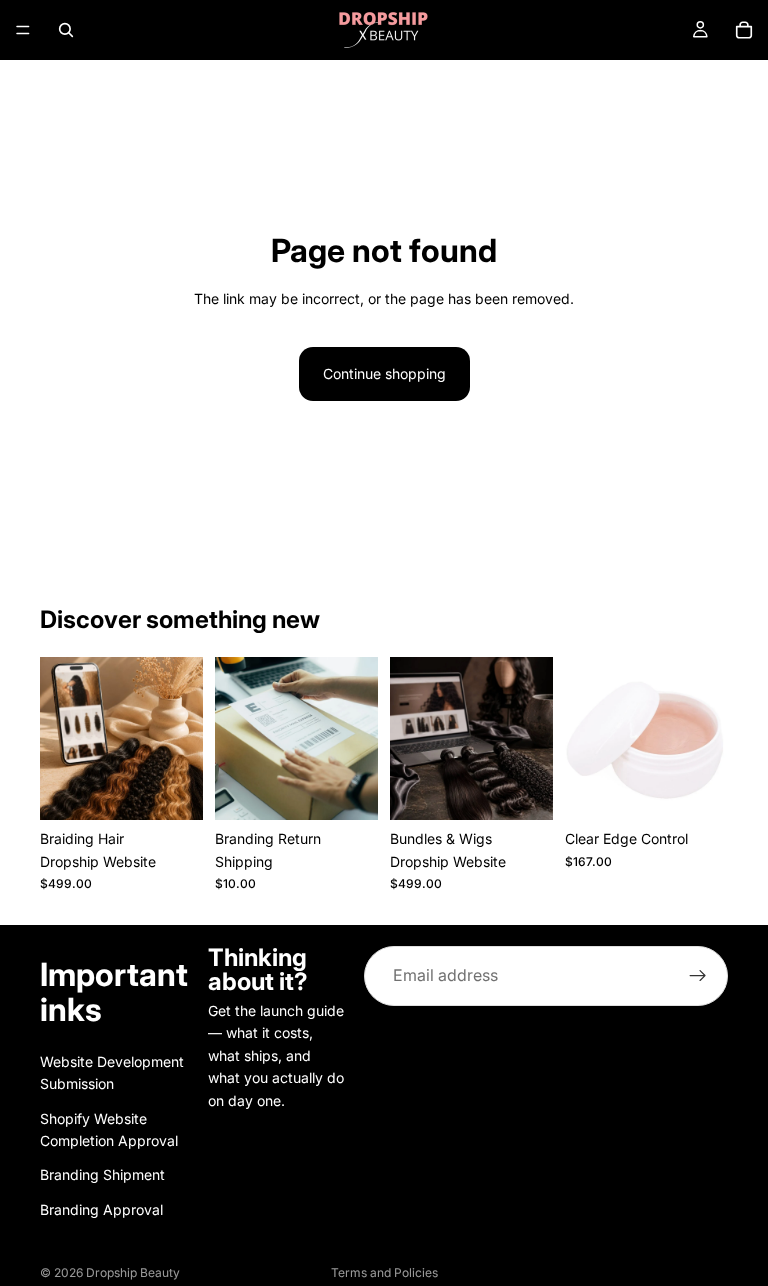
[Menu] (23, 30)
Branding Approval (101, 1209)
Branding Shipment (102, 1174)
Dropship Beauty (133, 1272)
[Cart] (744, 30)
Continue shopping (384, 373)
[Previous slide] (62, 739)
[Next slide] (181, 739)
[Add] (347, 789)
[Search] (66, 30)
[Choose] (172, 789)
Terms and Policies (384, 1272)
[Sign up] (698, 976)
